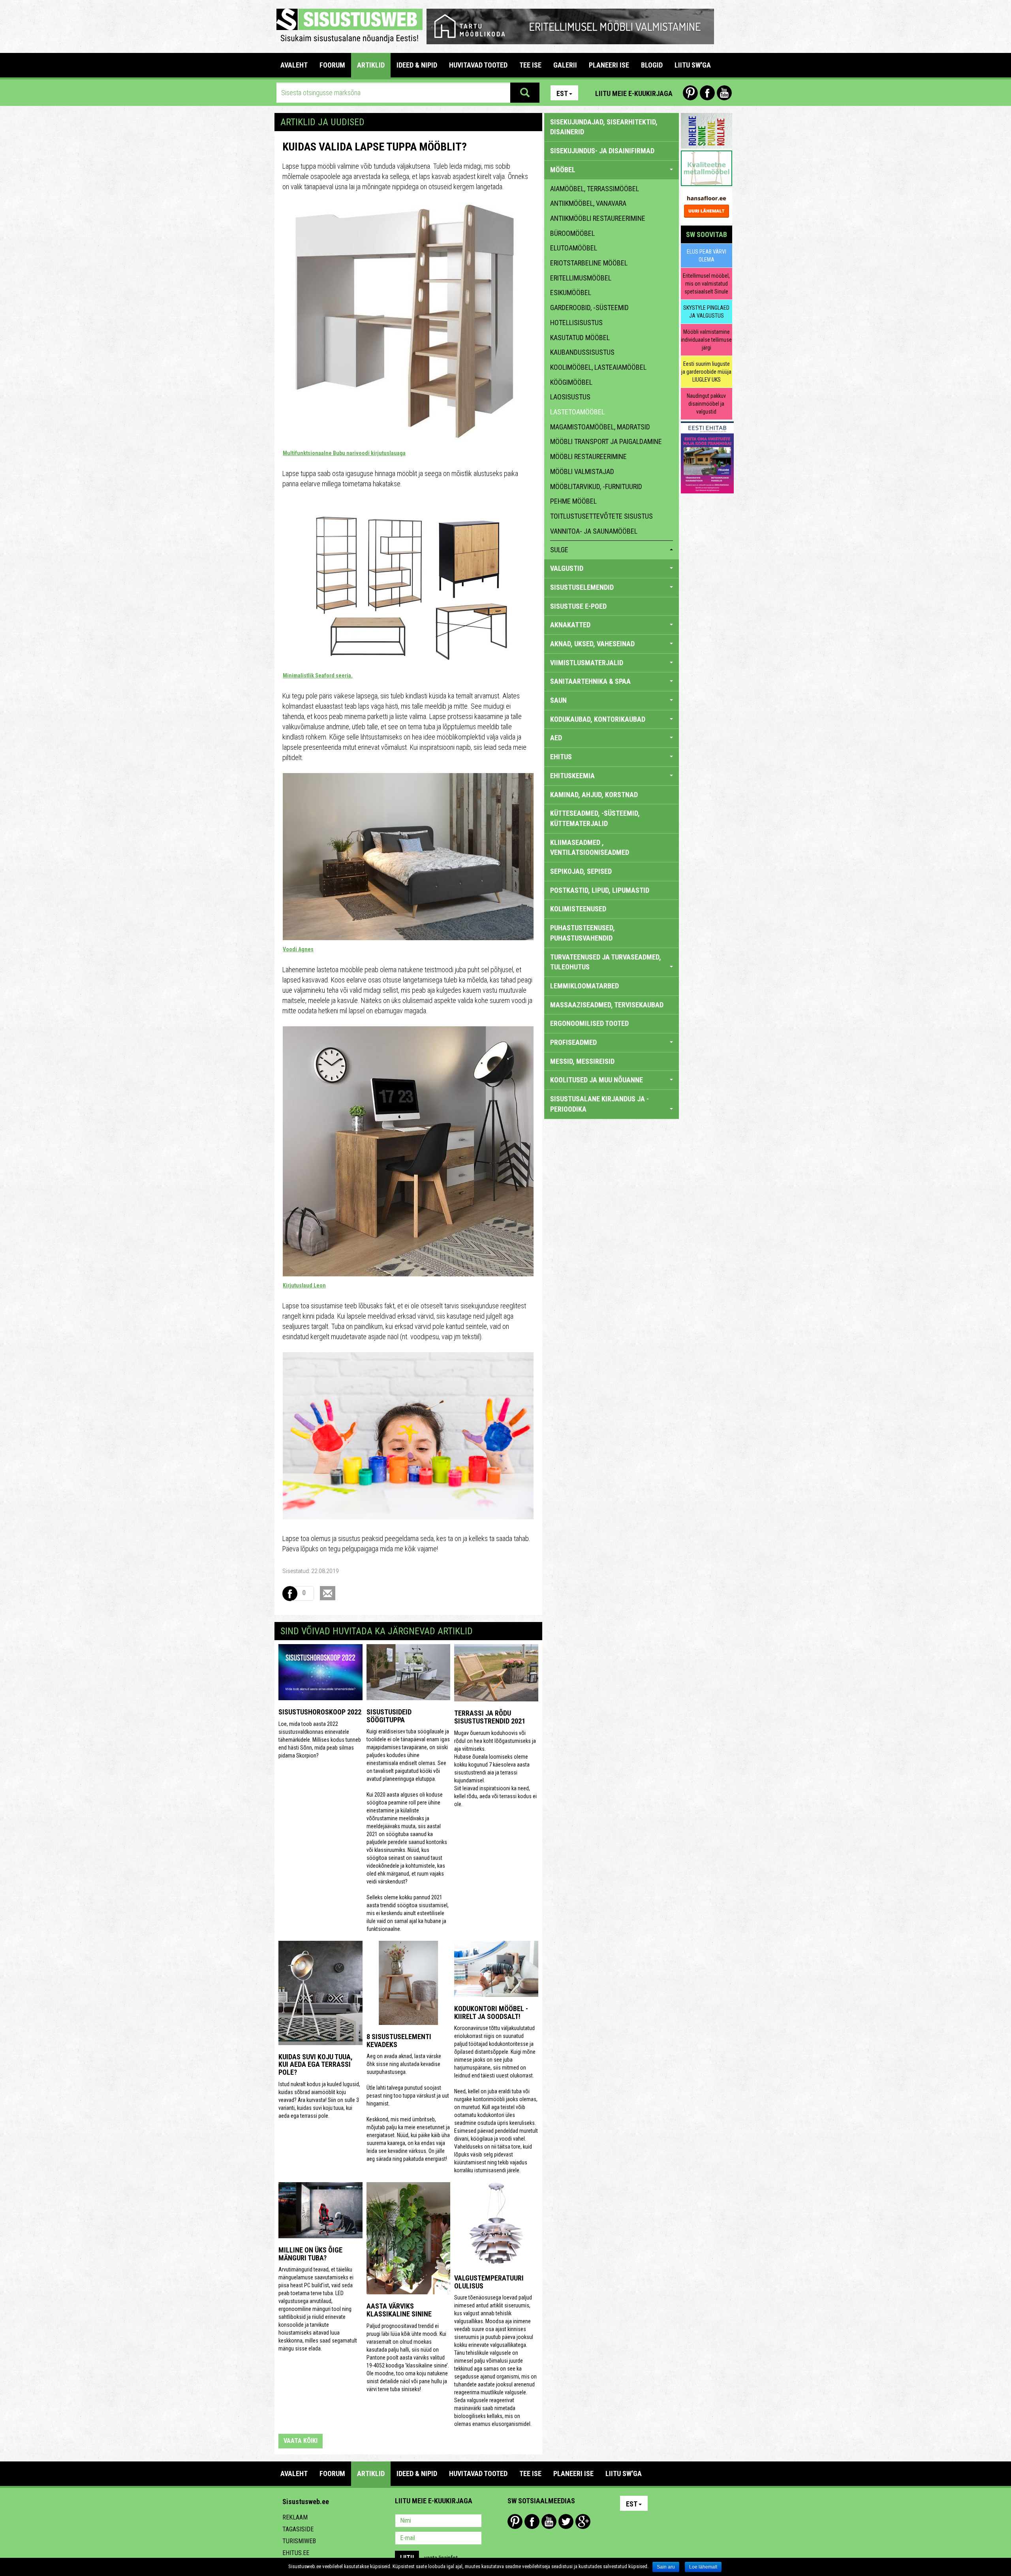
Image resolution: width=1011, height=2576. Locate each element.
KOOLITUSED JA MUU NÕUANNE (597, 1080)
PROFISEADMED (573, 1042)
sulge (559, 550)
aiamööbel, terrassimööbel (595, 189)
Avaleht (294, 65)
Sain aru (666, 2567)
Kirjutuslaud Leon (304, 1285)
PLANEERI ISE (609, 65)
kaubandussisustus (582, 352)
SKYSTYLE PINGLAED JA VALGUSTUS (706, 312)
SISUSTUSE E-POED (578, 606)
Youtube (724, 93)
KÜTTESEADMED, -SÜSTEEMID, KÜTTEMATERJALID (595, 818)
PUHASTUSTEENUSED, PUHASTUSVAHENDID (583, 933)
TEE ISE (530, 65)
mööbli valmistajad (582, 471)
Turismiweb (299, 2541)
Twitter (566, 2521)
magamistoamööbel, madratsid (600, 427)
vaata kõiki (301, 2441)
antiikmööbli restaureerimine (598, 218)
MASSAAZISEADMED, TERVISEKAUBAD (607, 1005)
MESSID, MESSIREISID (582, 1061)
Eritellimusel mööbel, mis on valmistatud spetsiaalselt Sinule (706, 284)
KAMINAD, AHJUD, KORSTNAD (594, 795)
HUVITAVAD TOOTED (478, 65)
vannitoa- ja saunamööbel (594, 531)
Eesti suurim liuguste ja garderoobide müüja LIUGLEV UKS (706, 372)
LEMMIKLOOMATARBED (584, 986)
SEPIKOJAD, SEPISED (581, 871)
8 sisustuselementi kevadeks (399, 2041)
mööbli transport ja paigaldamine (606, 441)
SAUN (558, 700)
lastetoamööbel (577, 412)
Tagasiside (298, 2529)
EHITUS (561, 757)
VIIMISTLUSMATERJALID (587, 663)
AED (556, 738)
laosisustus (570, 397)
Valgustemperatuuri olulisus (489, 2282)
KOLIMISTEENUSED (578, 909)
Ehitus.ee (296, 2553)
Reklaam (295, 2517)
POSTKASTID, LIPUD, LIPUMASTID (600, 890)
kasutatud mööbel (580, 338)
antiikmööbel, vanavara (588, 203)
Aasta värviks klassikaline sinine (399, 2310)
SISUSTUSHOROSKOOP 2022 (320, 1712)
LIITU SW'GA (693, 65)
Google (583, 2521)
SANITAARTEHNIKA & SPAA (590, 681)
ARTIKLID (371, 65)
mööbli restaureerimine (588, 456)
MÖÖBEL (563, 170)
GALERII (565, 65)
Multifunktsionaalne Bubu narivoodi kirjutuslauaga (344, 453)
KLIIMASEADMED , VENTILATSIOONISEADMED (590, 848)
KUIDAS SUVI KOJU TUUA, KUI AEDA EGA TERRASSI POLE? (316, 2065)
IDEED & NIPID (417, 65)
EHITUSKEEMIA (572, 776)
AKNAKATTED (570, 625)
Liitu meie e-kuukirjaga (634, 93)
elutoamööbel (574, 248)
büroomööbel (572, 233)
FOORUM (332, 65)
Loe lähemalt (703, 2567)
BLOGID (652, 65)
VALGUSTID (567, 568)
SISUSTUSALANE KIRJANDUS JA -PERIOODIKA (599, 1104)
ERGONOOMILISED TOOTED (589, 1023)
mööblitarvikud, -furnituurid (596, 486)
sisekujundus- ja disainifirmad (602, 151)
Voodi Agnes (298, 949)
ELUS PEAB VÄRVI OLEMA (707, 256)
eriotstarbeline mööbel (589, 263)
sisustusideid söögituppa (389, 1716)
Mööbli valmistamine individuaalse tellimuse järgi (706, 340)
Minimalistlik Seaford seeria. (318, 676)
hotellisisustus (576, 323)
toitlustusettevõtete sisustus (601, 516)
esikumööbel (571, 293)
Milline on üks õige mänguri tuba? (310, 2254)
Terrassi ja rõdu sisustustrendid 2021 (490, 1717)
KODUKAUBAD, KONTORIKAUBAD (598, 719)
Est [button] (562, 93)
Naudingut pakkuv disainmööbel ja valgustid (706, 404)
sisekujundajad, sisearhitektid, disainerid (604, 127)
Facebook (707, 93)
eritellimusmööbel (581, 278)
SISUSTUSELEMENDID (582, 587)
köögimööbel (571, 382)
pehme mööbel (573, 501)
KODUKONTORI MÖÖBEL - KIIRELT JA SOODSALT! (491, 2012)
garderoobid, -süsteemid (589, 308)
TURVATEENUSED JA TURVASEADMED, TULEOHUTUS (606, 962)
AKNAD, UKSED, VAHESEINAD (592, 644)
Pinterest (690, 93)
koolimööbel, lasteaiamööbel (598, 367)
